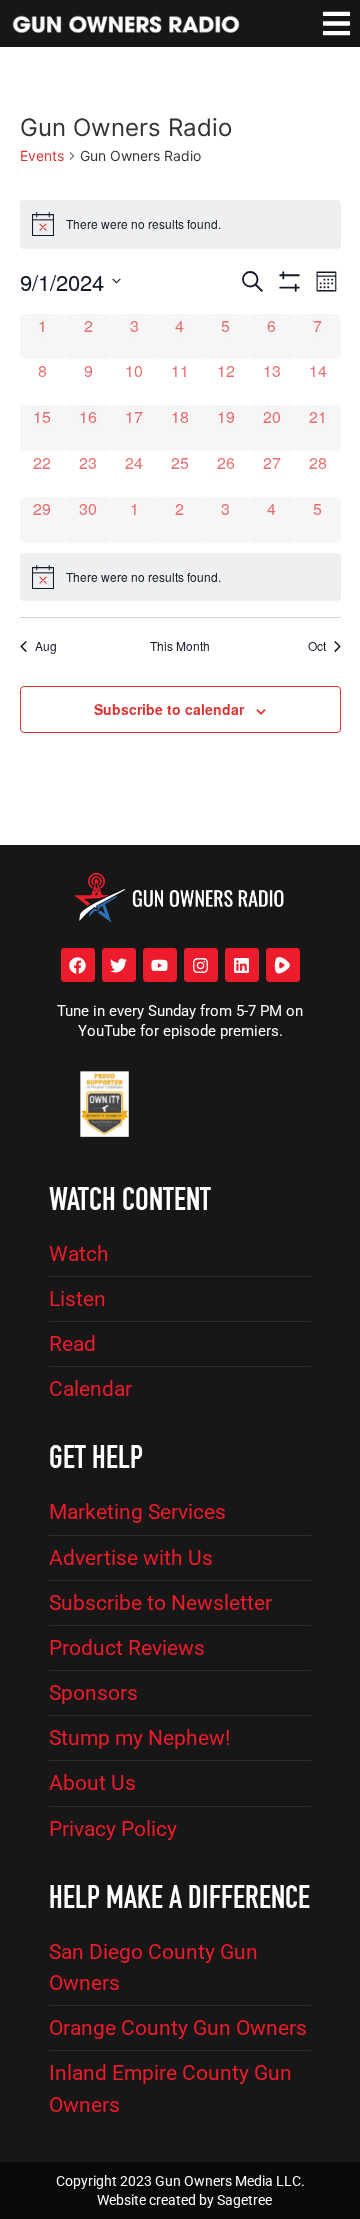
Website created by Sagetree (184, 2200)
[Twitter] (119, 965)
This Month (180, 646)
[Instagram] (201, 965)
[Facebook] (78, 965)
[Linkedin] (242, 965)
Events (42, 155)
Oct (317, 646)
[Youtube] (160, 965)
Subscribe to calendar (169, 709)
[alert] (180, 577)
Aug (46, 646)
